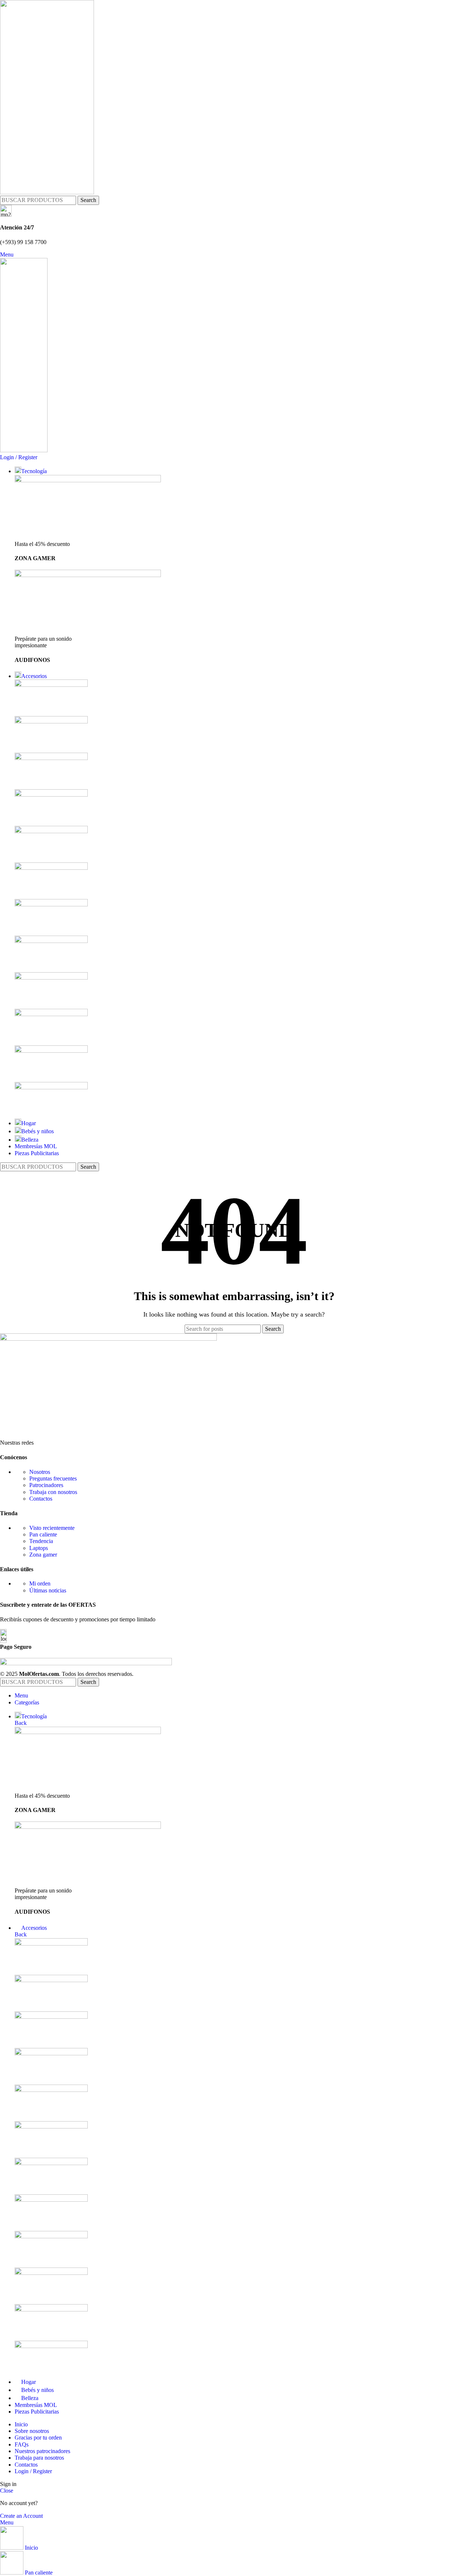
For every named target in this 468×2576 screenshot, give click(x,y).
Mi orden (40, 1583)
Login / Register (33, 2471)
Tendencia (41, 1541)
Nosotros (40, 1472)
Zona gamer (43, 1555)
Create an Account (21, 2516)
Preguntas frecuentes (53, 1478)
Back (21, 1723)
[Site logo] (47, 192)
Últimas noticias (48, 1590)
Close (7, 2491)
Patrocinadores (46, 1485)
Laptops (39, 1548)
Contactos (41, 1499)
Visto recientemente (52, 1528)
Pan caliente (43, 1534)
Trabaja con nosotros (53, 1492)
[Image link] (108, 1339)
